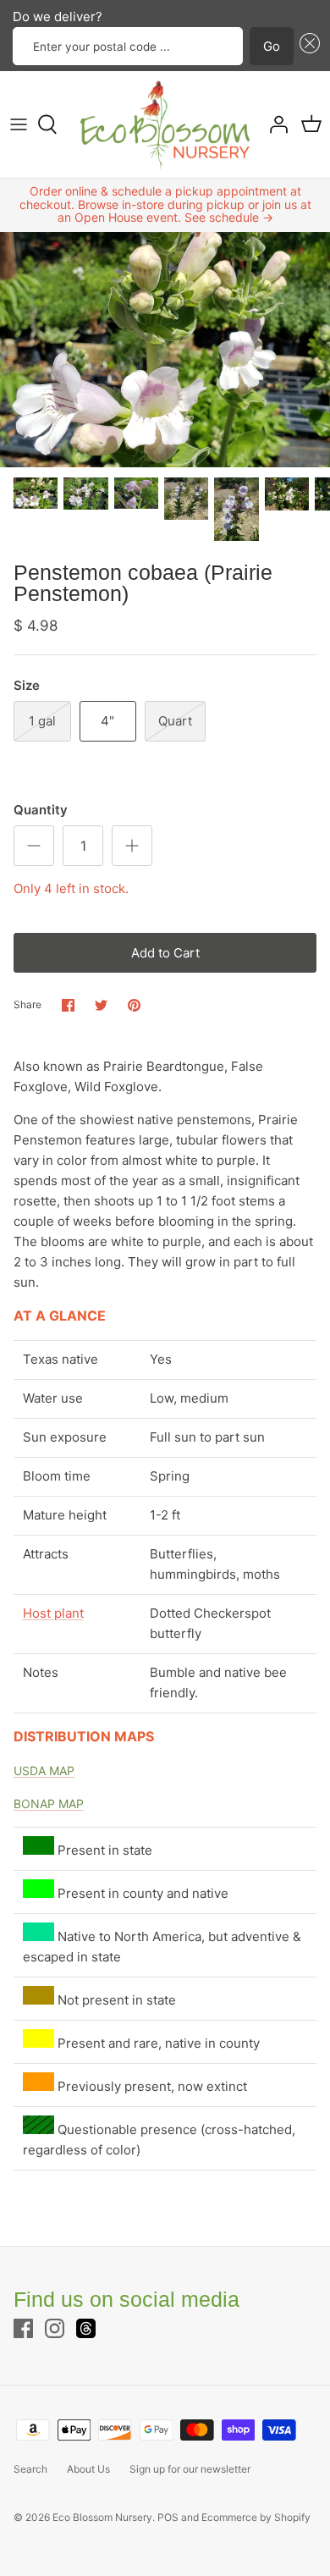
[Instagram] (55, 2328)
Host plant (53, 1613)
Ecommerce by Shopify (256, 2517)
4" (107, 721)
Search (30, 2469)
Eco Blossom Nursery (102, 2517)
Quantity (41, 810)
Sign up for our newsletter (190, 2469)
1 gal (42, 721)
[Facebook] (23, 2328)
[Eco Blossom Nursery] (165, 124)
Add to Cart (165, 953)
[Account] (274, 124)
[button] (307, 46)
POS (168, 2517)
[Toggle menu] (19, 124)
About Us (88, 2469)
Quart (175, 721)
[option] (165, 350)
